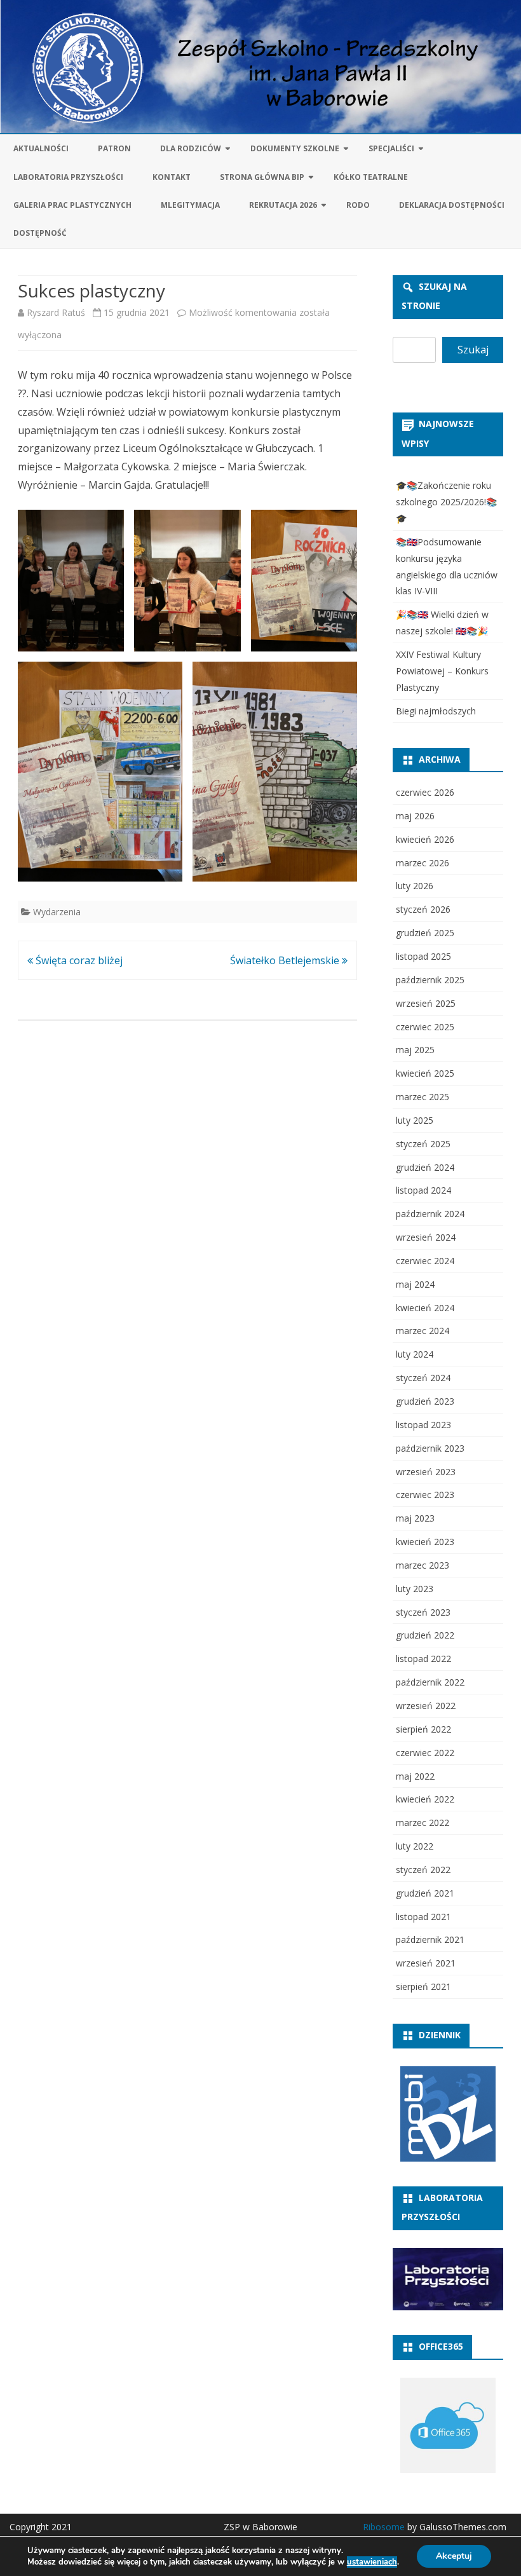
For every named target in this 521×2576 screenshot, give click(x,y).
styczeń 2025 (423, 1144)
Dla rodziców (191, 148)
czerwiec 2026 (425, 792)
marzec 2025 (423, 1097)
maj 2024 (415, 1284)
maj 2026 (415, 816)
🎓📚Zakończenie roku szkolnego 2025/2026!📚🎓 (446, 502)
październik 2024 (430, 1214)
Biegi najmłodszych (436, 711)
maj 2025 (415, 1050)
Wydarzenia (57, 912)
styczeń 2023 (423, 1612)
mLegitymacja (190, 205)
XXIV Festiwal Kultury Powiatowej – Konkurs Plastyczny (442, 671)
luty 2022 (415, 1846)
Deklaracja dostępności (452, 205)
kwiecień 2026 (425, 839)
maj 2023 (415, 1518)
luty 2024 (415, 1354)
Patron (114, 148)
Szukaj (473, 350)
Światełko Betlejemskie (286, 960)
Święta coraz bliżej (78, 960)
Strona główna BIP (262, 177)
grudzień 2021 (425, 1893)
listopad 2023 (423, 1425)
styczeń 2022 (423, 1870)
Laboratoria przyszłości (68, 177)
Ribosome (384, 2527)
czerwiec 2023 (425, 1495)
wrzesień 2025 (426, 1003)
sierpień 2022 (423, 1729)
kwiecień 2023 (425, 1542)
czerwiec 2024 (425, 1261)
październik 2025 (430, 980)
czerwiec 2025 (425, 1027)
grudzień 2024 (425, 1167)
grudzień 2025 (425, 933)
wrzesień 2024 (426, 1237)
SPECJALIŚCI (391, 148)
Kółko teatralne (371, 177)
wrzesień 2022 (426, 1706)
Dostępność (40, 233)
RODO (358, 205)
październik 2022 (430, 1682)
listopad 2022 (423, 1659)
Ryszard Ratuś (56, 312)
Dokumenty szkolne (295, 148)
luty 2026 (415, 886)
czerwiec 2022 (425, 1753)
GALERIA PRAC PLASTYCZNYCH (72, 205)
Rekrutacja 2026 (283, 205)
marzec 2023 (423, 1565)
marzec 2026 (423, 863)
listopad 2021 (423, 1917)
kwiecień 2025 (425, 1073)
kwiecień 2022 (425, 1799)
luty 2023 (415, 1589)
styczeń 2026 (423, 909)
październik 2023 (430, 1448)
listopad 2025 (423, 956)
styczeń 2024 (423, 1378)
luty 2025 (415, 1120)
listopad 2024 (423, 1190)
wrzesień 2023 (426, 1472)
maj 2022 (415, 1776)
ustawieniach (372, 2562)
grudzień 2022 (425, 1635)
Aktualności (41, 148)
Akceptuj (454, 2556)
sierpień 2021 (423, 1987)
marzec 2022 (423, 1823)
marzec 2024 (423, 1331)
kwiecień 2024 (425, 1308)
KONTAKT (172, 177)
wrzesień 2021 (426, 1963)
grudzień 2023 (425, 1401)
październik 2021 (430, 1939)
